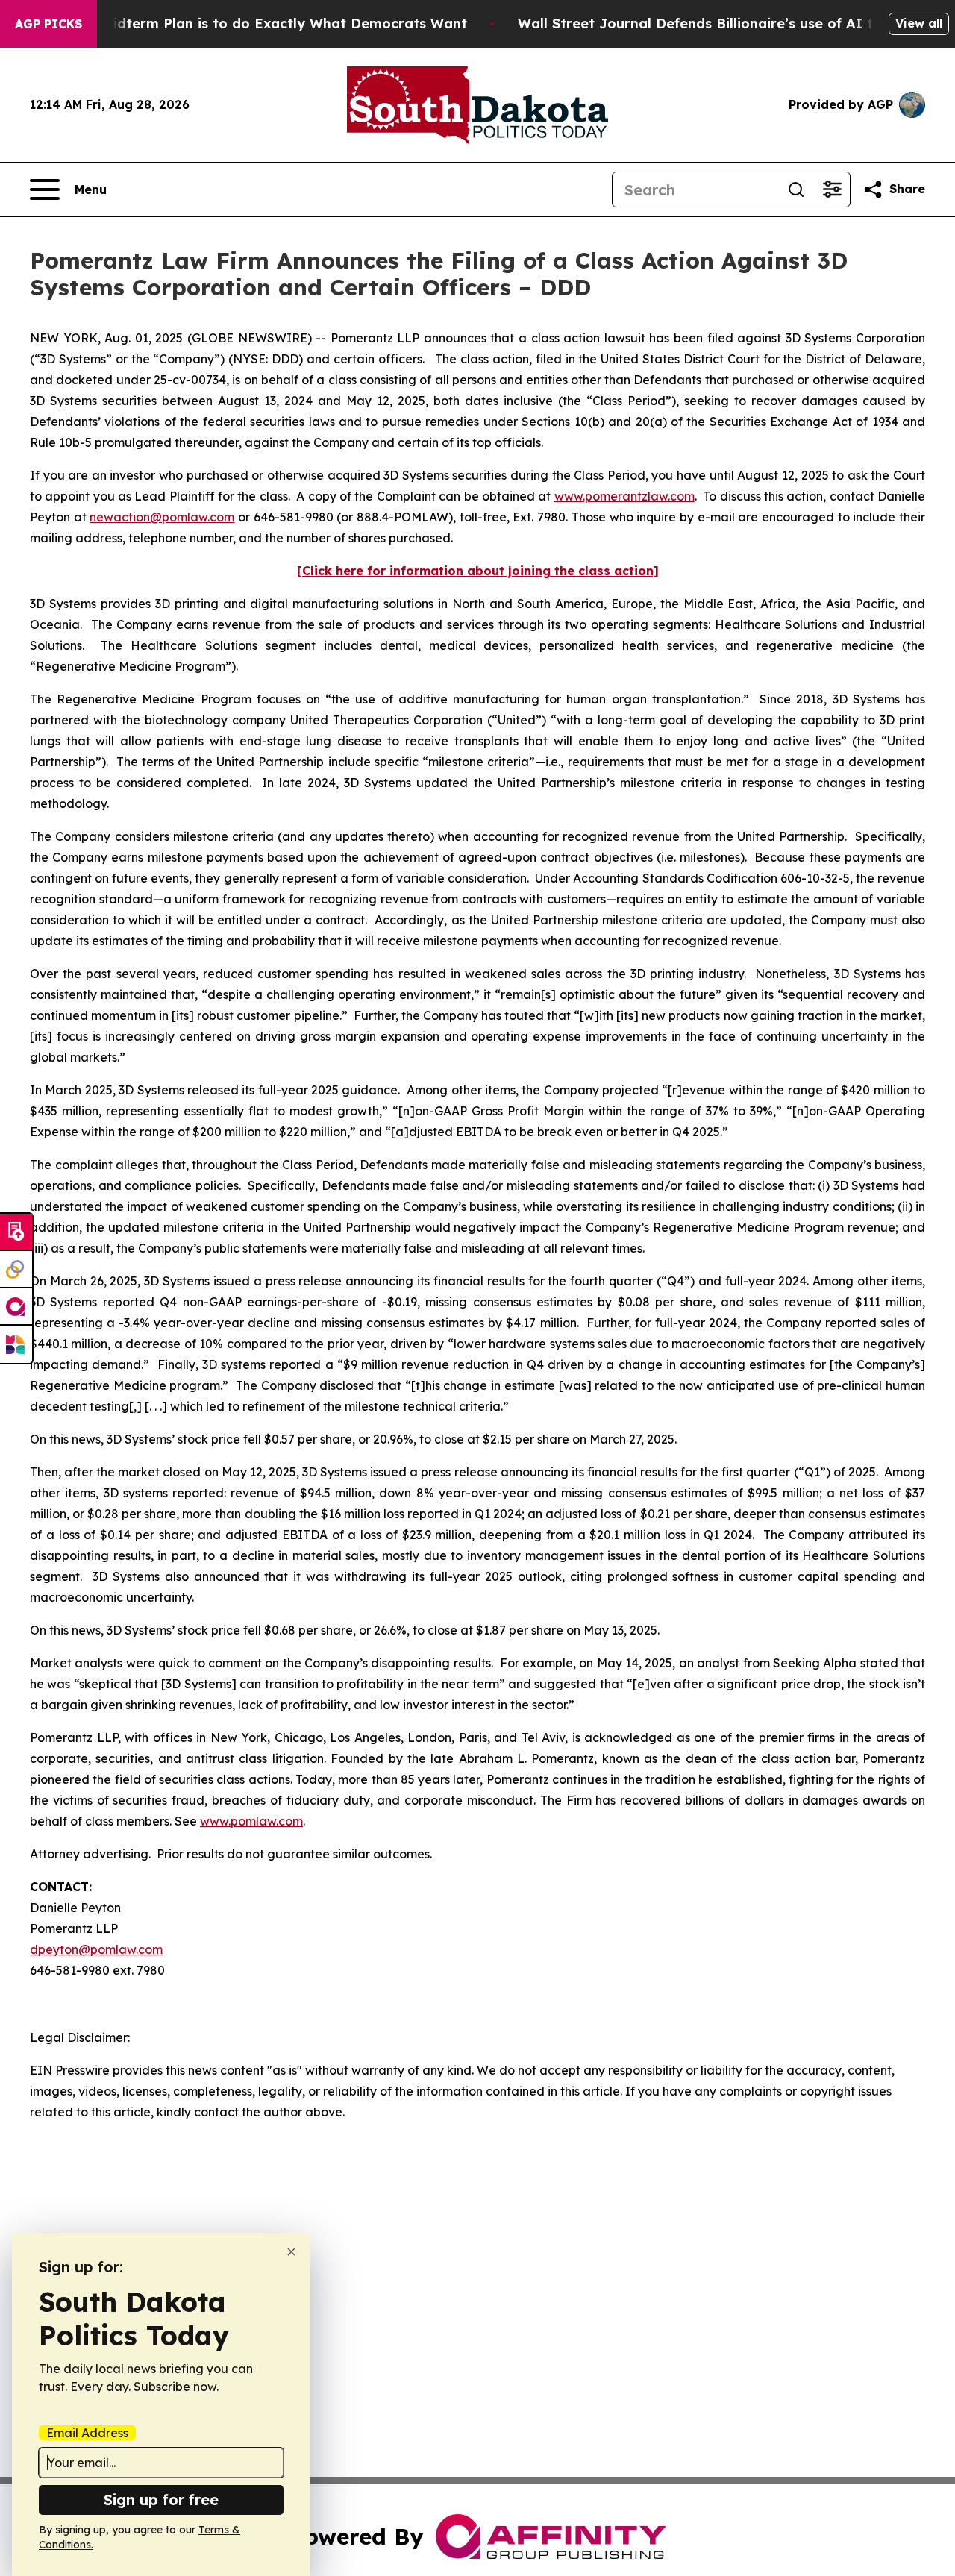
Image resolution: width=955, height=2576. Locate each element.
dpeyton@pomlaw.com (96, 1949)
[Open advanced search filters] (832, 189)
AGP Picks (48, 24)
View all (919, 23)
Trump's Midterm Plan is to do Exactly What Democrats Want (255, 23)
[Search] (796, 189)
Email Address (87, 2433)
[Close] (291, 2252)
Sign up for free (161, 2500)
